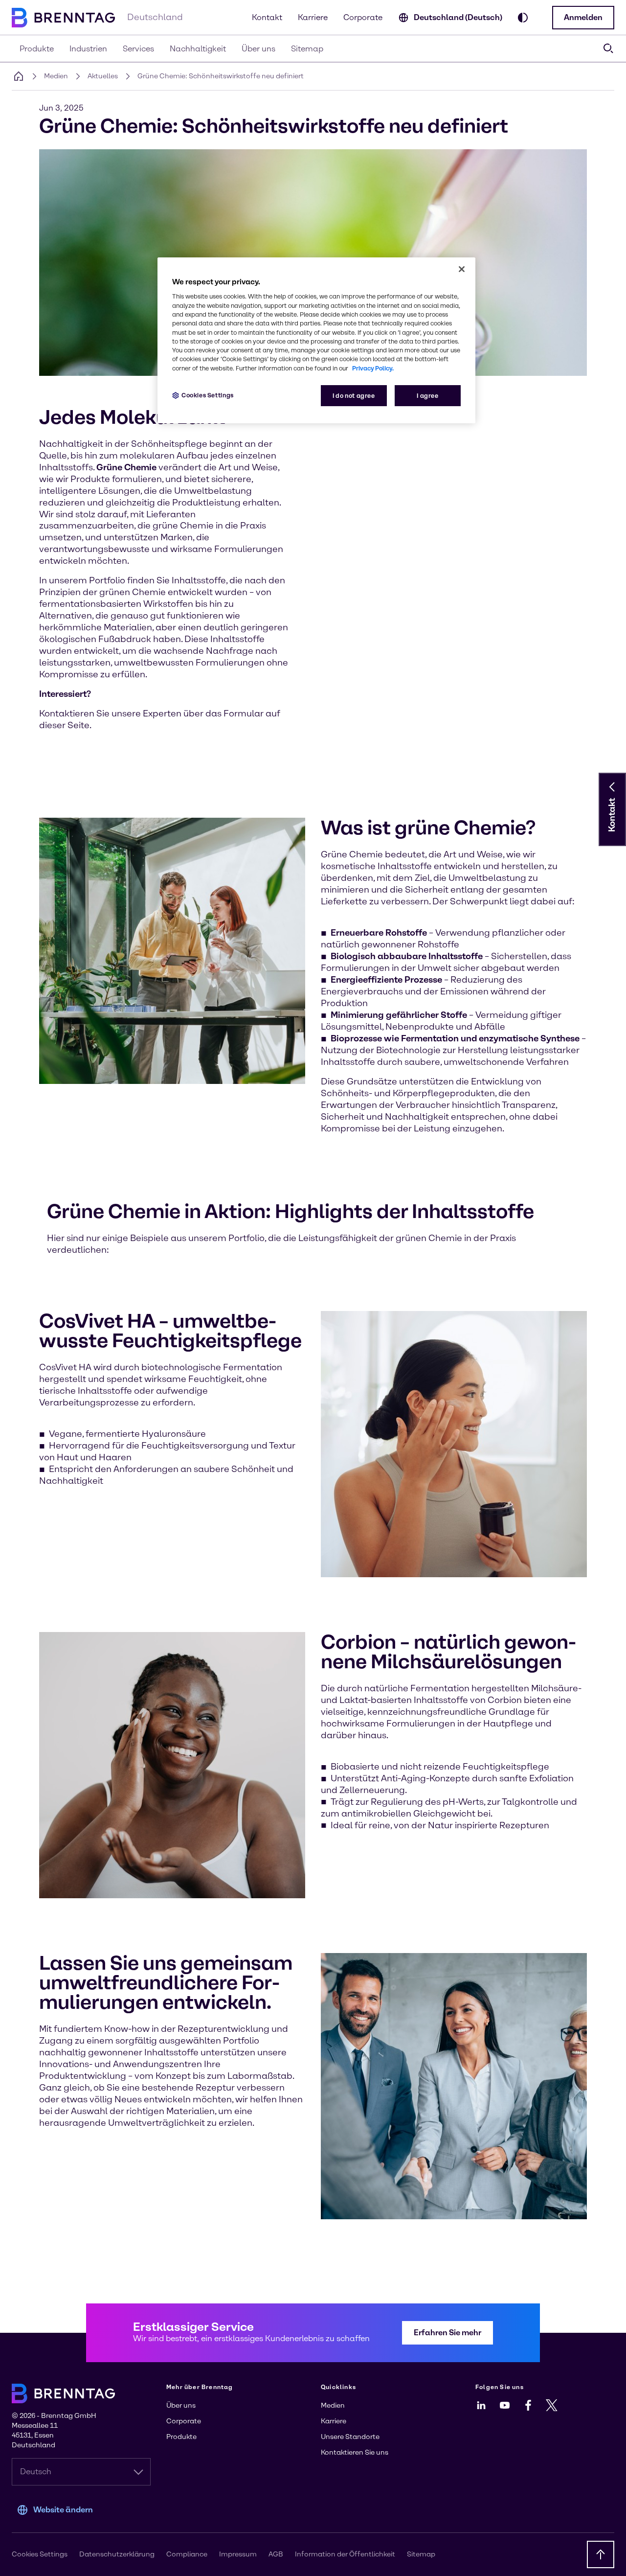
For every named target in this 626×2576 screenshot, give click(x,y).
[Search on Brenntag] (608, 48)
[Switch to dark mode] (523, 18)
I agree (427, 396)
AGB (276, 2554)
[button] (583, 18)
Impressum (238, 2554)
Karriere (313, 17)
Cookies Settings (208, 395)
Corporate (363, 17)
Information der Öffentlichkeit (345, 2554)
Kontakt (267, 17)
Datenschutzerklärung (117, 2554)
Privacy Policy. (373, 368)
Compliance (187, 2554)
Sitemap (421, 2554)
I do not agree (354, 396)
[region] (316, 340)
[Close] (462, 269)
